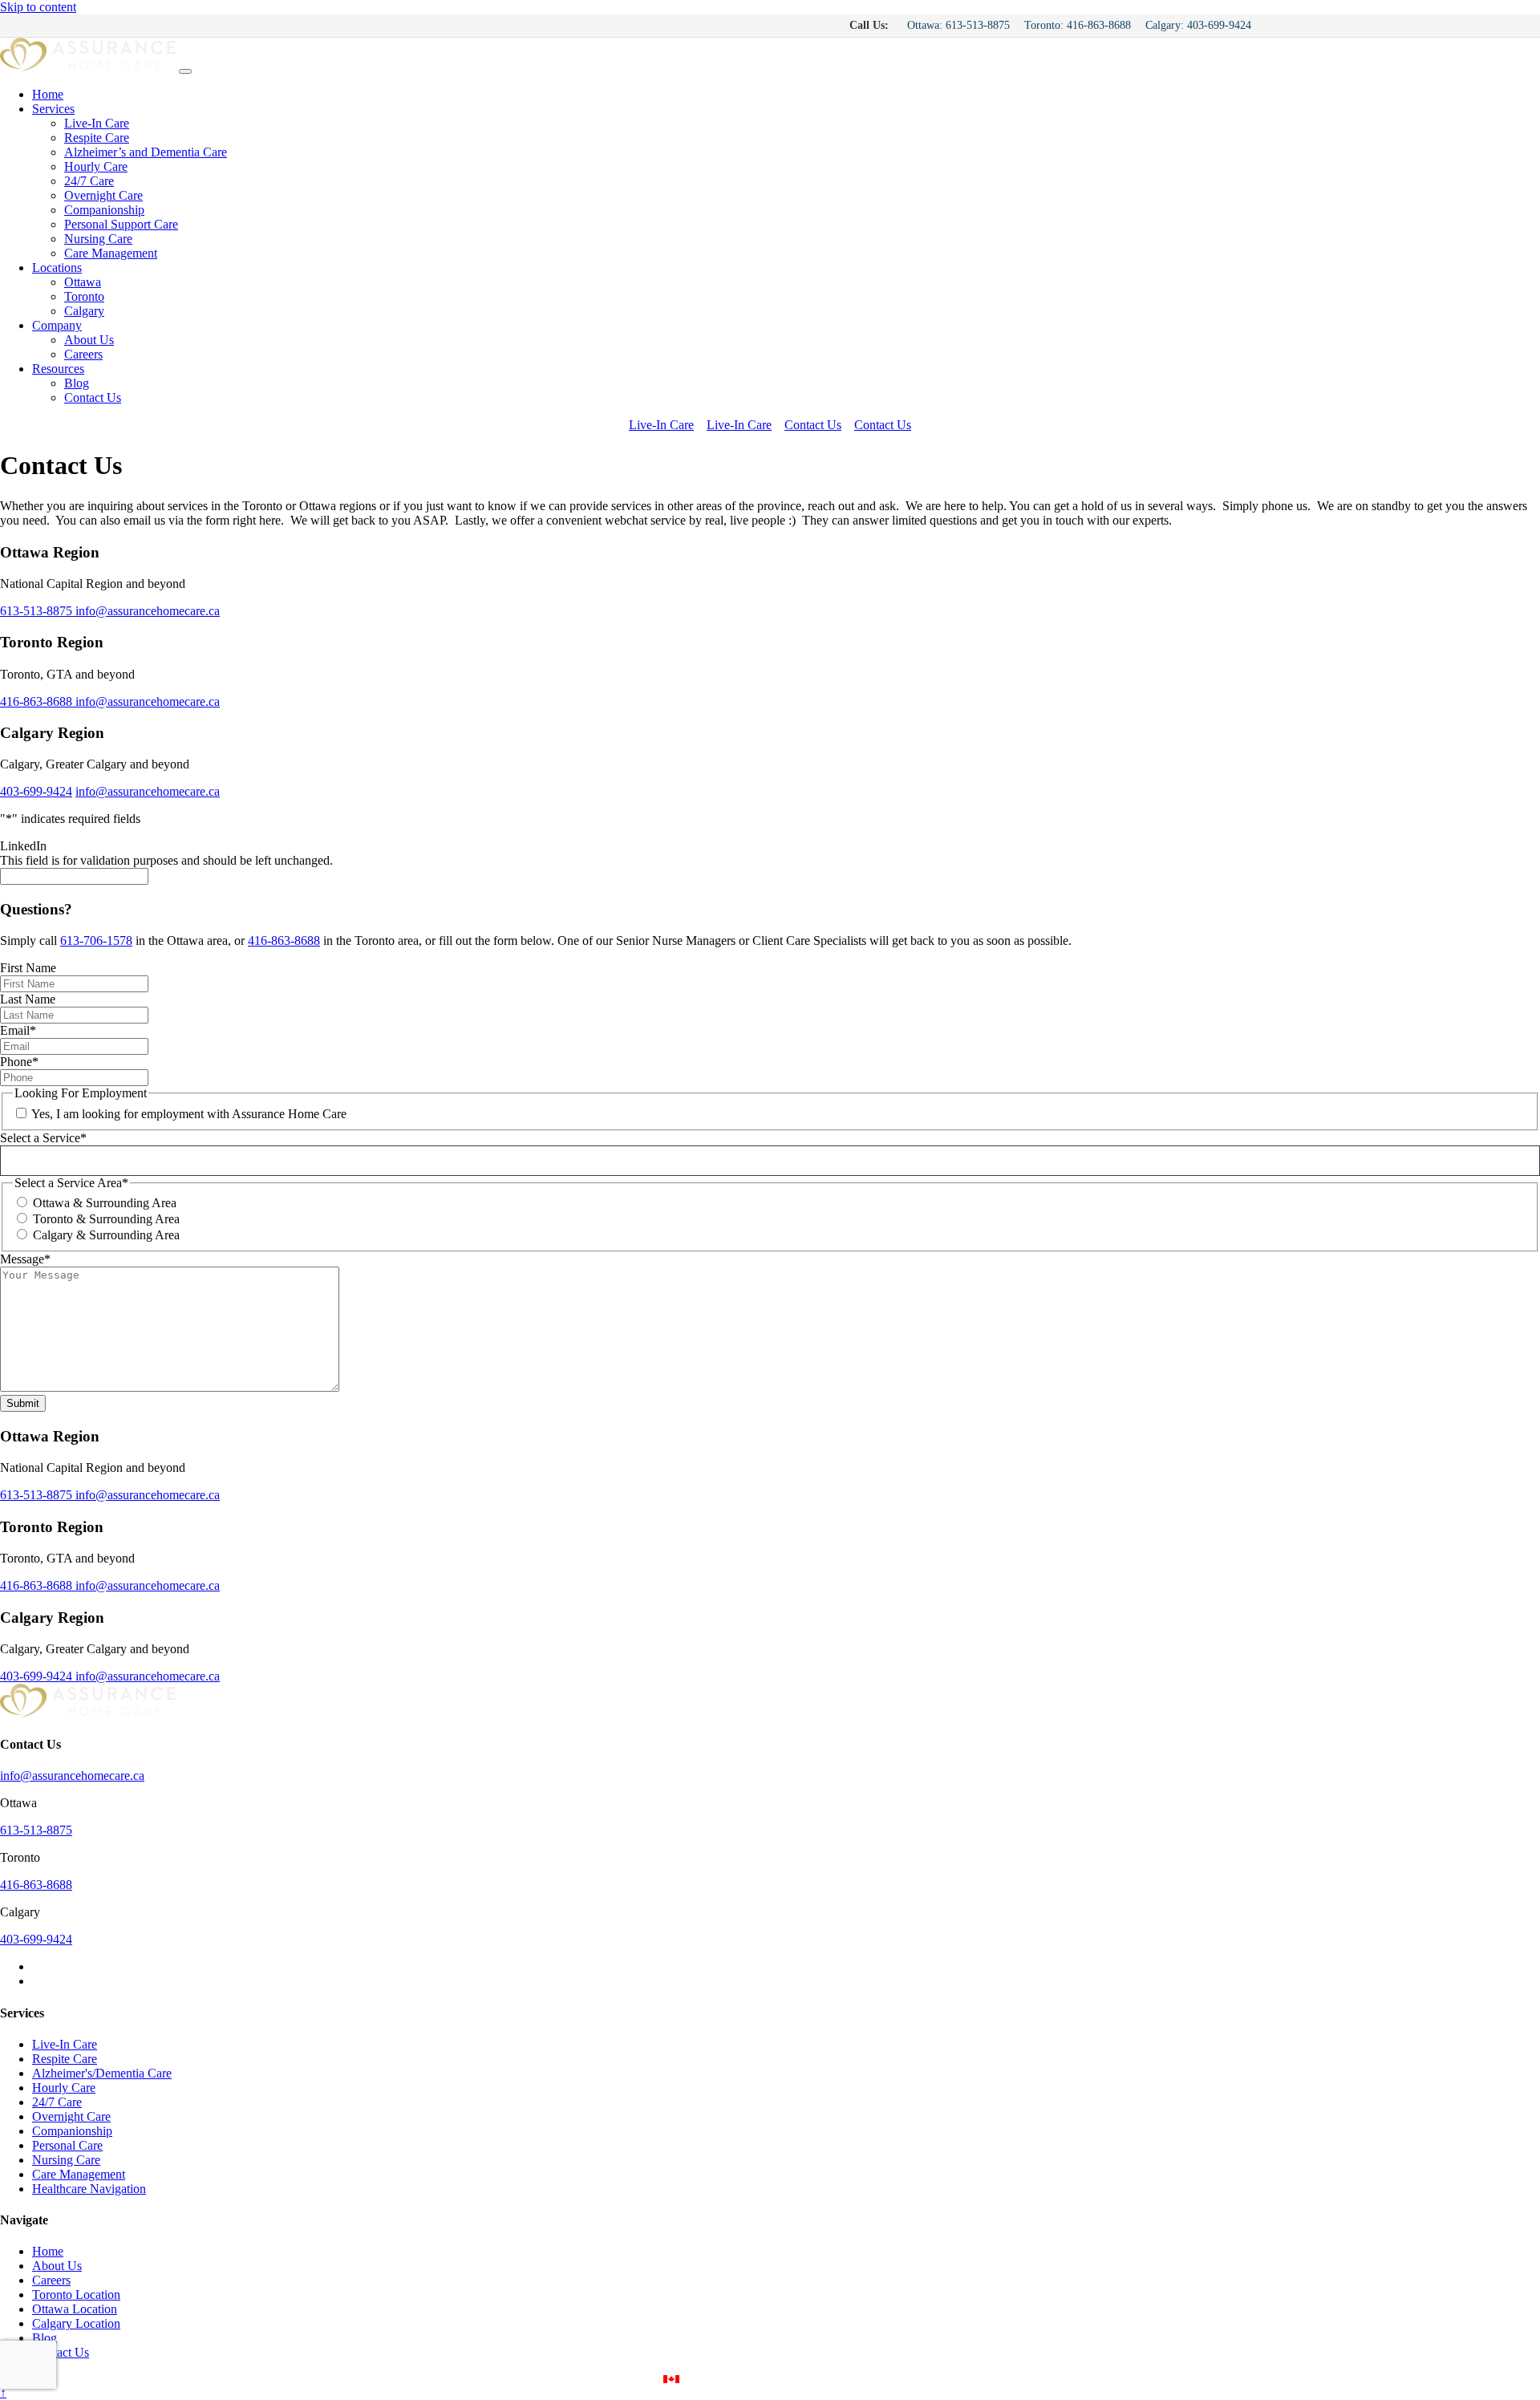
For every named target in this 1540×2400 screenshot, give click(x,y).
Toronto (84, 296)
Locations (57, 268)
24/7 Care (89, 181)
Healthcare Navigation (89, 2189)
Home (48, 94)
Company (57, 325)
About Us (89, 340)
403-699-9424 (36, 791)
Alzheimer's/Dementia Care (102, 2073)
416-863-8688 (38, 701)
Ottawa (83, 282)
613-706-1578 (96, 941)
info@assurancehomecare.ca (148, 611)
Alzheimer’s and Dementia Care (146, 152)
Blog (77, 383)
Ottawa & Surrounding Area (105, 1203)
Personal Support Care (121, 224)
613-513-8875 (38, 611)
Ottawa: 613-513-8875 (958, 25)
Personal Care (67, 2145)
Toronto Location (76, 2295)
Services (53, 109)
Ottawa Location (75, 2309)
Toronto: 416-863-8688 (1078, 25)
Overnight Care (103, 195)
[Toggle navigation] (185, 71)
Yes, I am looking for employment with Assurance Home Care (189, 1114)
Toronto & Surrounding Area (106, 1219)
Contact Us (93, 397)
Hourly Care (96, 166)
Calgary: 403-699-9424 (1198, 25)
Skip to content (38, 7)
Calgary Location (76, 2323)
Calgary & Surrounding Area (106, 1235)
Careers (83, 354)
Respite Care (97, 138)
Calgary (84, 311)
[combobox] (775, 1161)
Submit (23, 1403)
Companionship (104, 210)
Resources (58, 369)
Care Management (111, 253)
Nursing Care (98, 239)
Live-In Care (97, 123)
